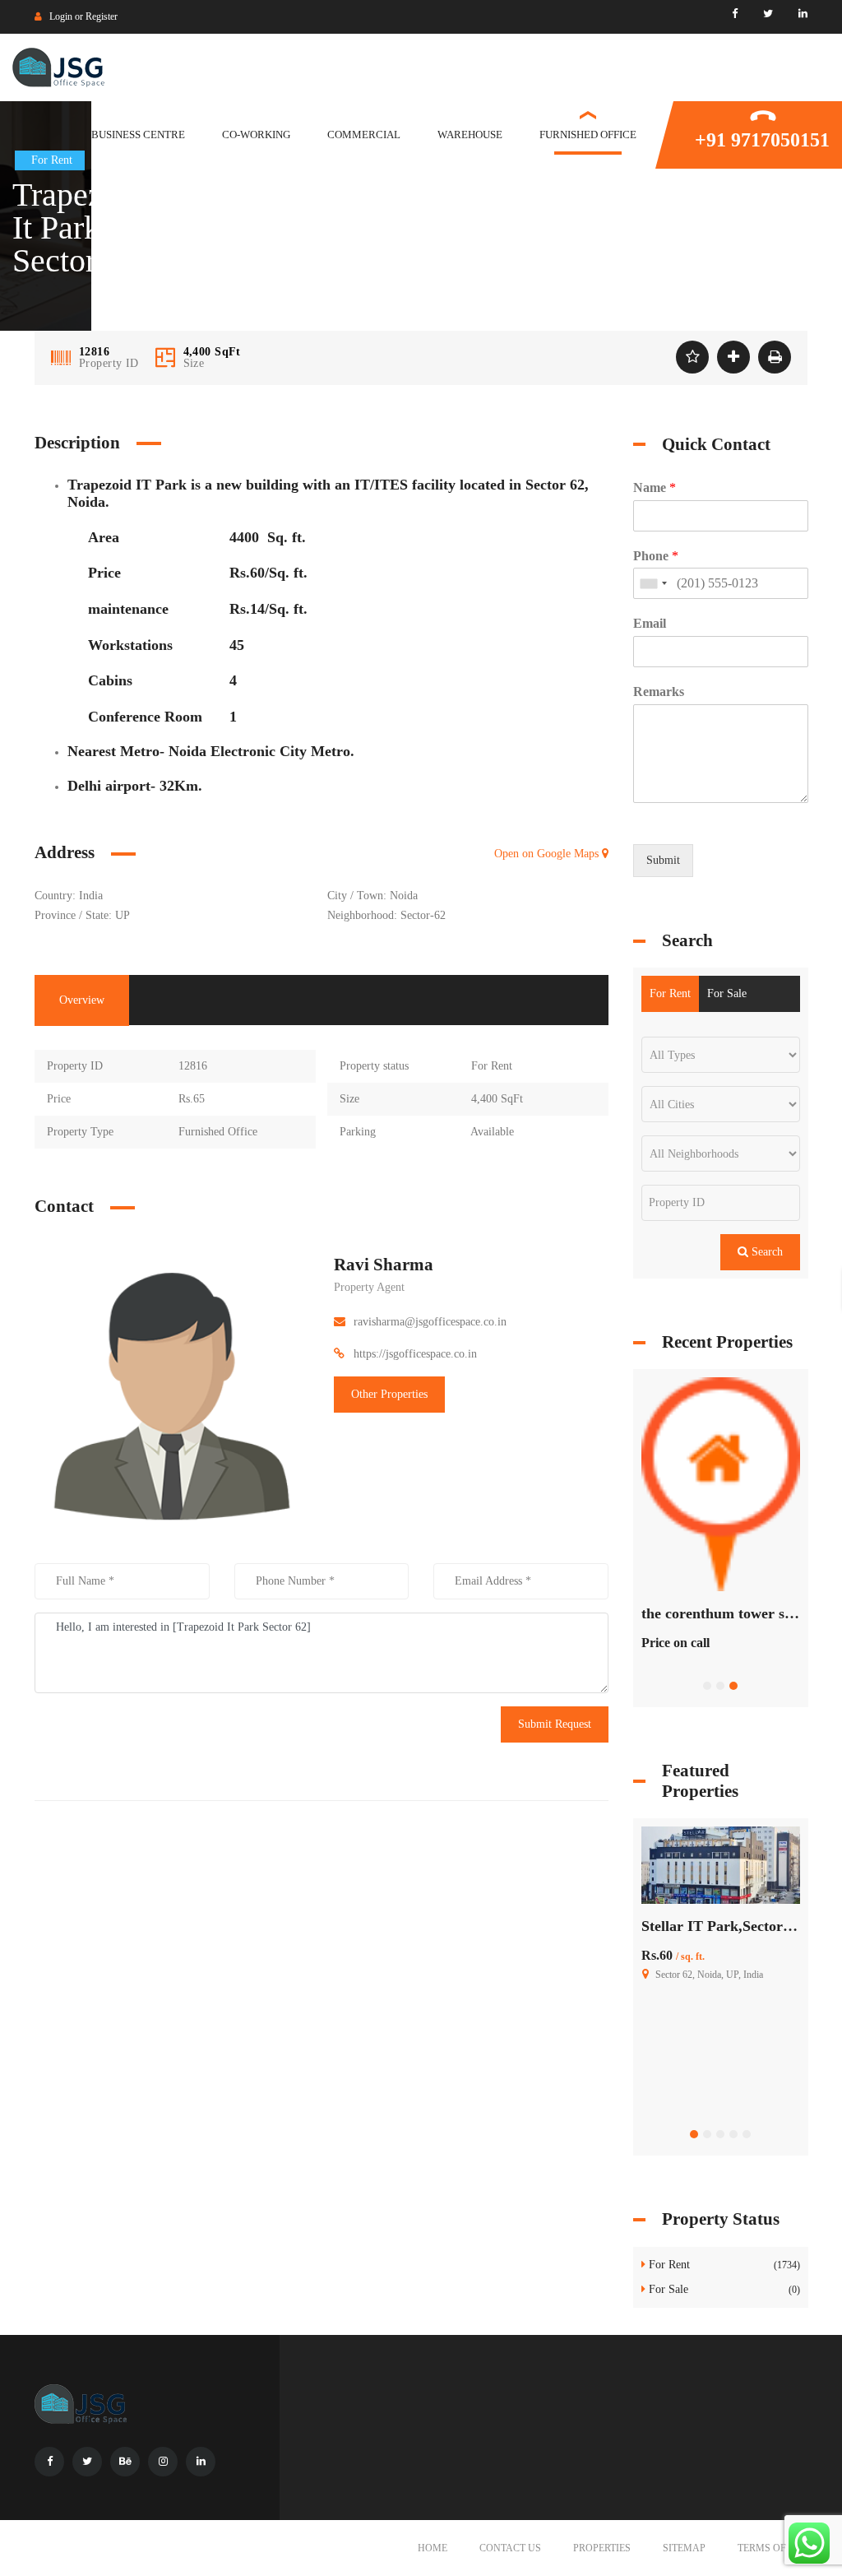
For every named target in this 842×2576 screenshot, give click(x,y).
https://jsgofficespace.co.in (415, 1354)
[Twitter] (768, 14)
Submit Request (555, 1724)
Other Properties (389, 1394)
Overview (82, 1000)
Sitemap (684, 2548)
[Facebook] (735, 14)
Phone (656, 556)
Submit (663, 860)
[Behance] (125, 2462)
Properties (602, 2548)
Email (650, 623)
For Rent (670, 993)
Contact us (510, 2548)
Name (655, 487)
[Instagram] (163, 2462)
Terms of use (773, 2548)
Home (433, 2548)
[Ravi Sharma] (172, 1394)
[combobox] (653, 583)
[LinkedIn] (803, 14)
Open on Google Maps (548, 854)
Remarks (659, 692)
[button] (707, 1686)
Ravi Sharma (384, 1265)
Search (766, 1252)
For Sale (727, 993)
